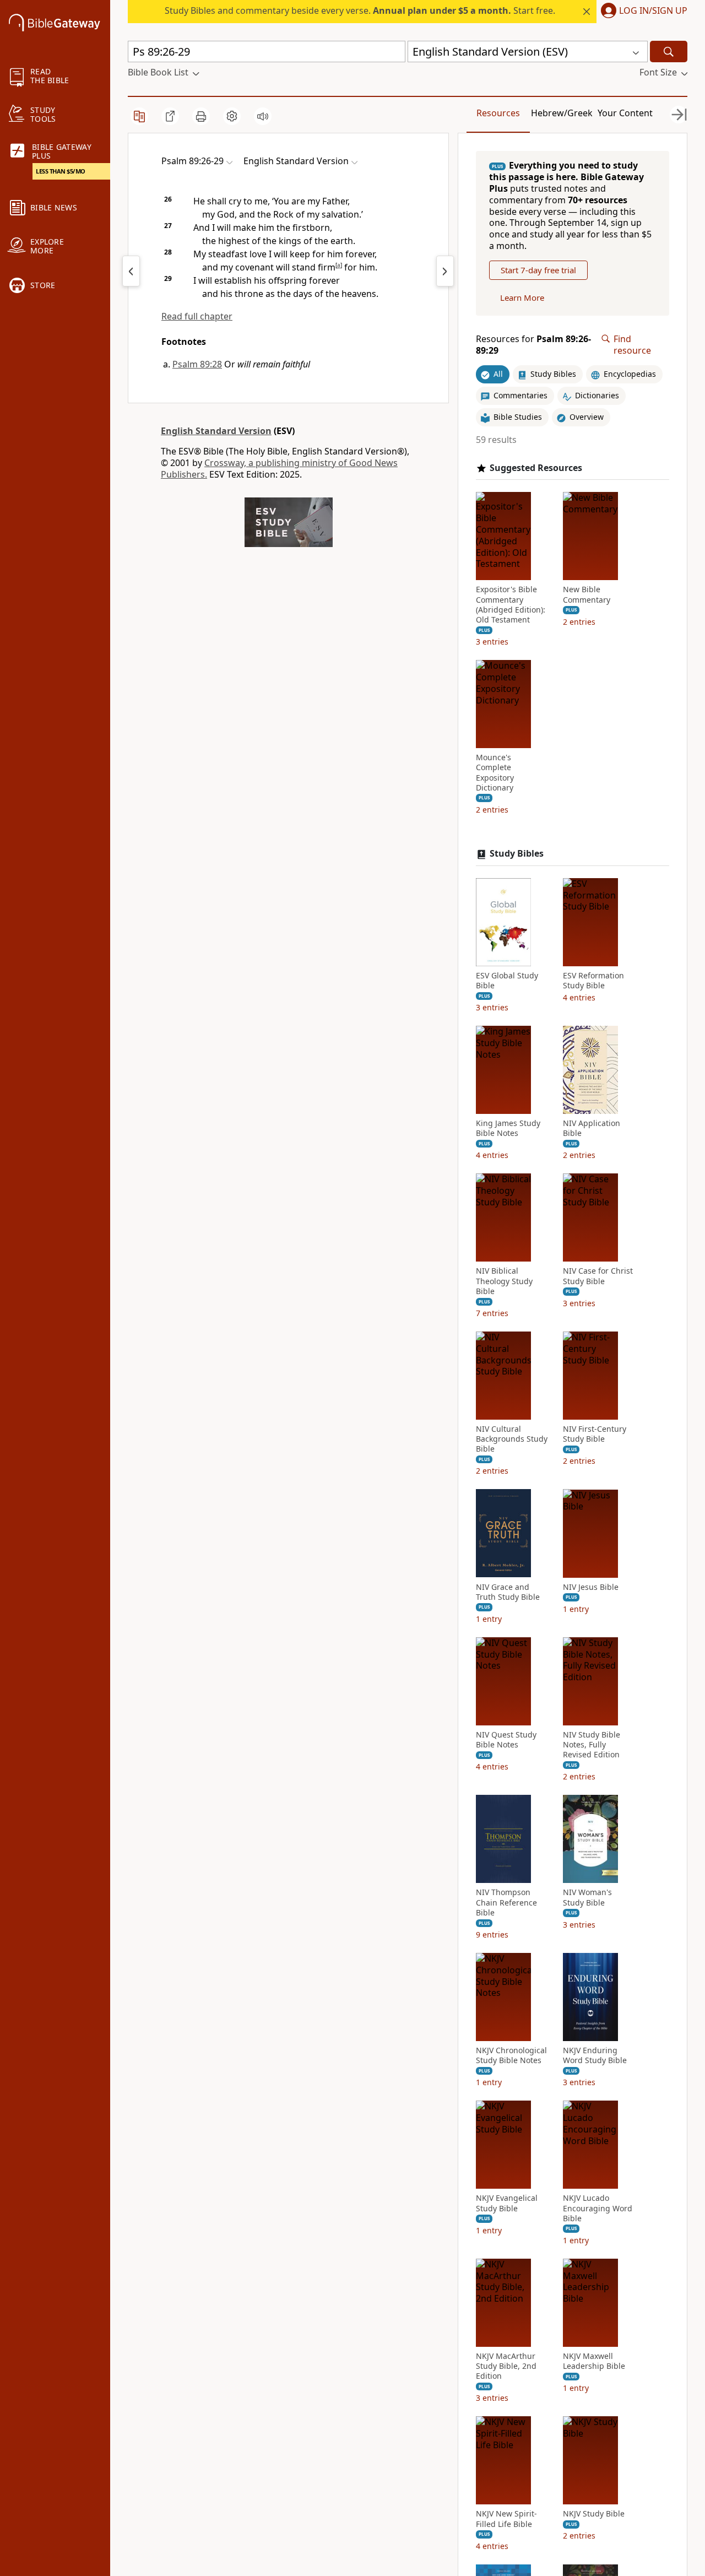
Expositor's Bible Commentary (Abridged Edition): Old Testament (511, 605)
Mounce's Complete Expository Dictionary (495, 773)
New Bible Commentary (587, 594)
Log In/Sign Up (653, 11)
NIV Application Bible (592, 1128)
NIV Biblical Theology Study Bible (504, 1281)
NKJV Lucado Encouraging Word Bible (598, 2208)
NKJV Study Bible (594, 2514)
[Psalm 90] (445, 271)
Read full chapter (197, 316)
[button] (642, 12)
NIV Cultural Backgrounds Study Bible (512, 1439)
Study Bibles (517, 854)
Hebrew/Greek (562, 113)
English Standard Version (216, 431)
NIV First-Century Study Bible (595, 1434)
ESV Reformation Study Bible (593, 981)
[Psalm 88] (131, 271)
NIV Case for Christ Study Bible (598, 1276)
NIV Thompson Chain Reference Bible (506, 1902)
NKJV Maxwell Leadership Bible (594, 2361)
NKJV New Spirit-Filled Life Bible (506, 2519)
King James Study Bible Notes (508, 1128)
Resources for (533, 345)
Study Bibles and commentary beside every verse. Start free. (360, 10)
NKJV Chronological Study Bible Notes (511, 2055)
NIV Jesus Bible (591, 1587)
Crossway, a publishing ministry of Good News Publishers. (279, 469)
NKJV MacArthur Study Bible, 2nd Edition (506, 2366)
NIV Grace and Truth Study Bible (508, 1592)
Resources (498, 113)
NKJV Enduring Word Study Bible (595, 2055)
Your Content (625, 113)
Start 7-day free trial (538, 270)
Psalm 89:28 (197, 364)
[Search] (669, 52)
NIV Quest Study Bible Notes (506, 1740)
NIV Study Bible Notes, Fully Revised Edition (592, 1745)
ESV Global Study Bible (507, 981)
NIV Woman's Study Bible (587, 1897)
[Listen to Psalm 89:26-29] (263, 116)
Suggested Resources (536, 467)
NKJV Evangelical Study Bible (507, 2203)
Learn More (522, 297)
